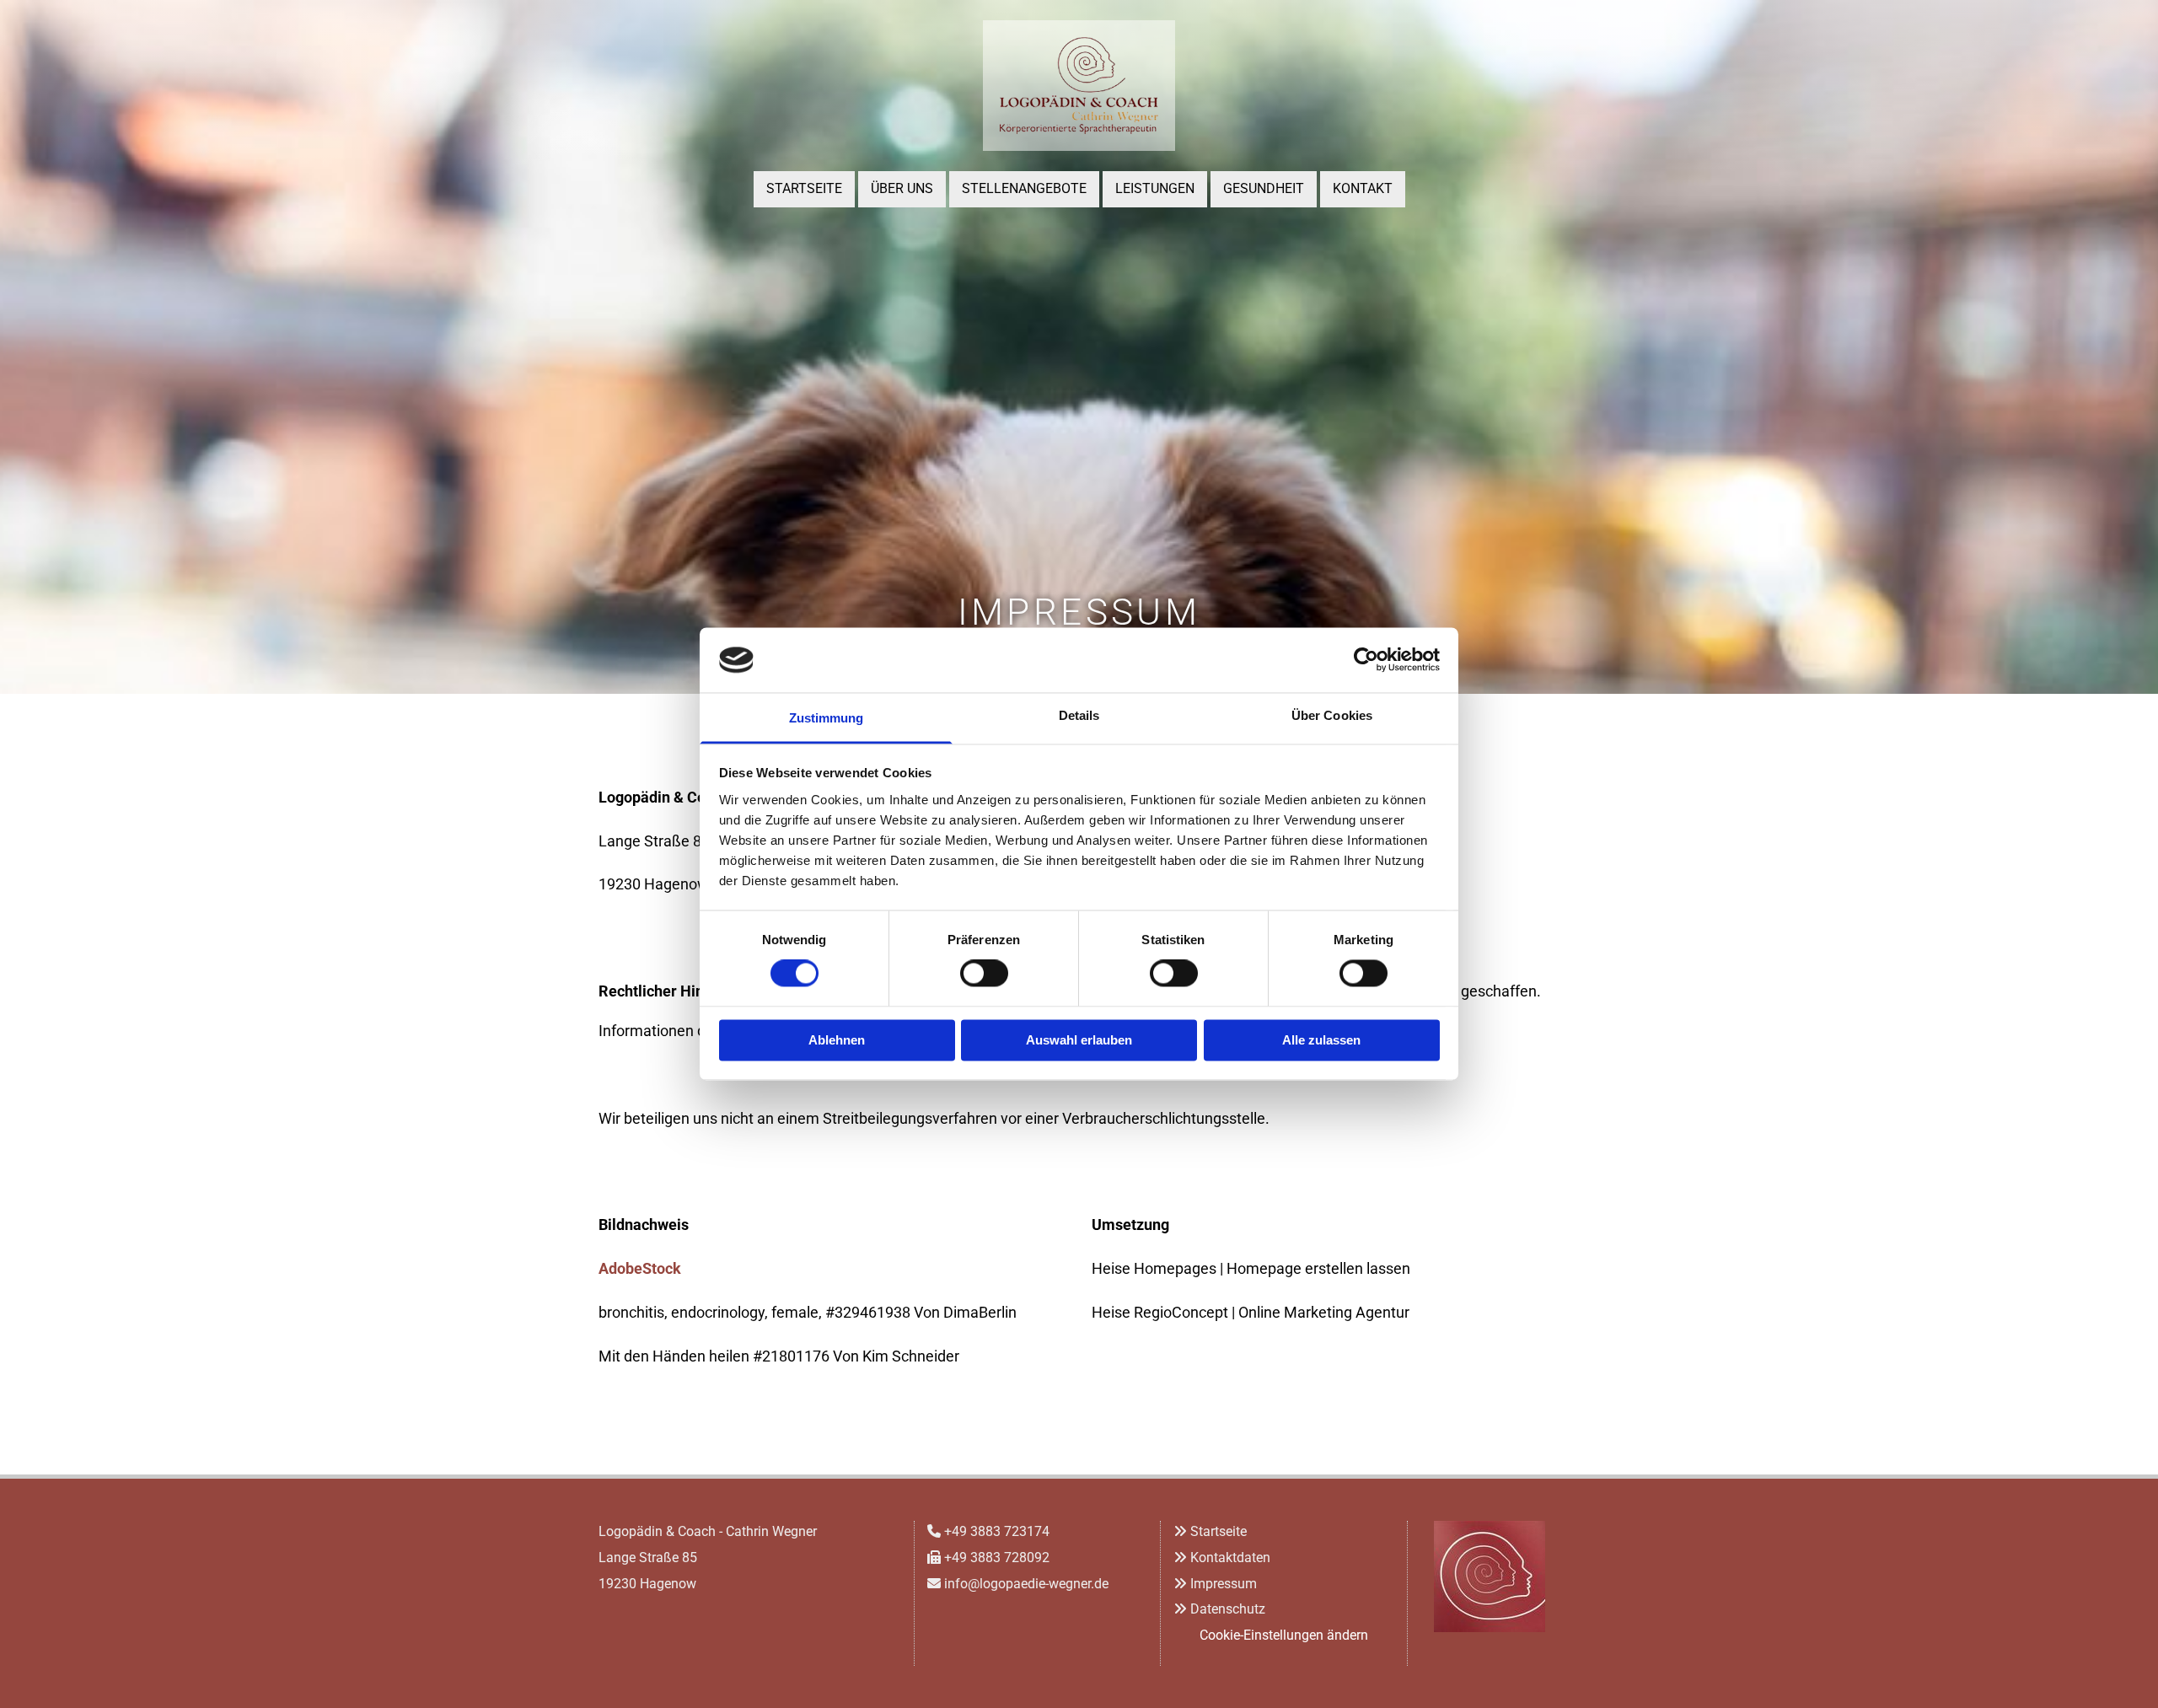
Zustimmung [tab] (827, 718)
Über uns (902, 188)
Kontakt (1363, 188)
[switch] (984, 974)
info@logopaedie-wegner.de (1026, 1584)
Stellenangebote (1024, 188)
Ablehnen (837, 1040)
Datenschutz (1228, 1609)
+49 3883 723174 (997, 1531)
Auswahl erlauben (1079, 1040)
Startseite (804, 188)
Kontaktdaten (1230, 1558)
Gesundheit (1264, 188)
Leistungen (1155, 188)
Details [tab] (1079, 715)
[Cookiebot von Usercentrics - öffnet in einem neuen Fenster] (1366, 660)
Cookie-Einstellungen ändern (1284, 1635)
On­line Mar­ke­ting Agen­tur (1324, 1312)
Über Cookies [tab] (1332, 715)
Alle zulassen (1321, 1040)
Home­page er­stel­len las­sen (1318, 1268)
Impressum (1224, 1584)
